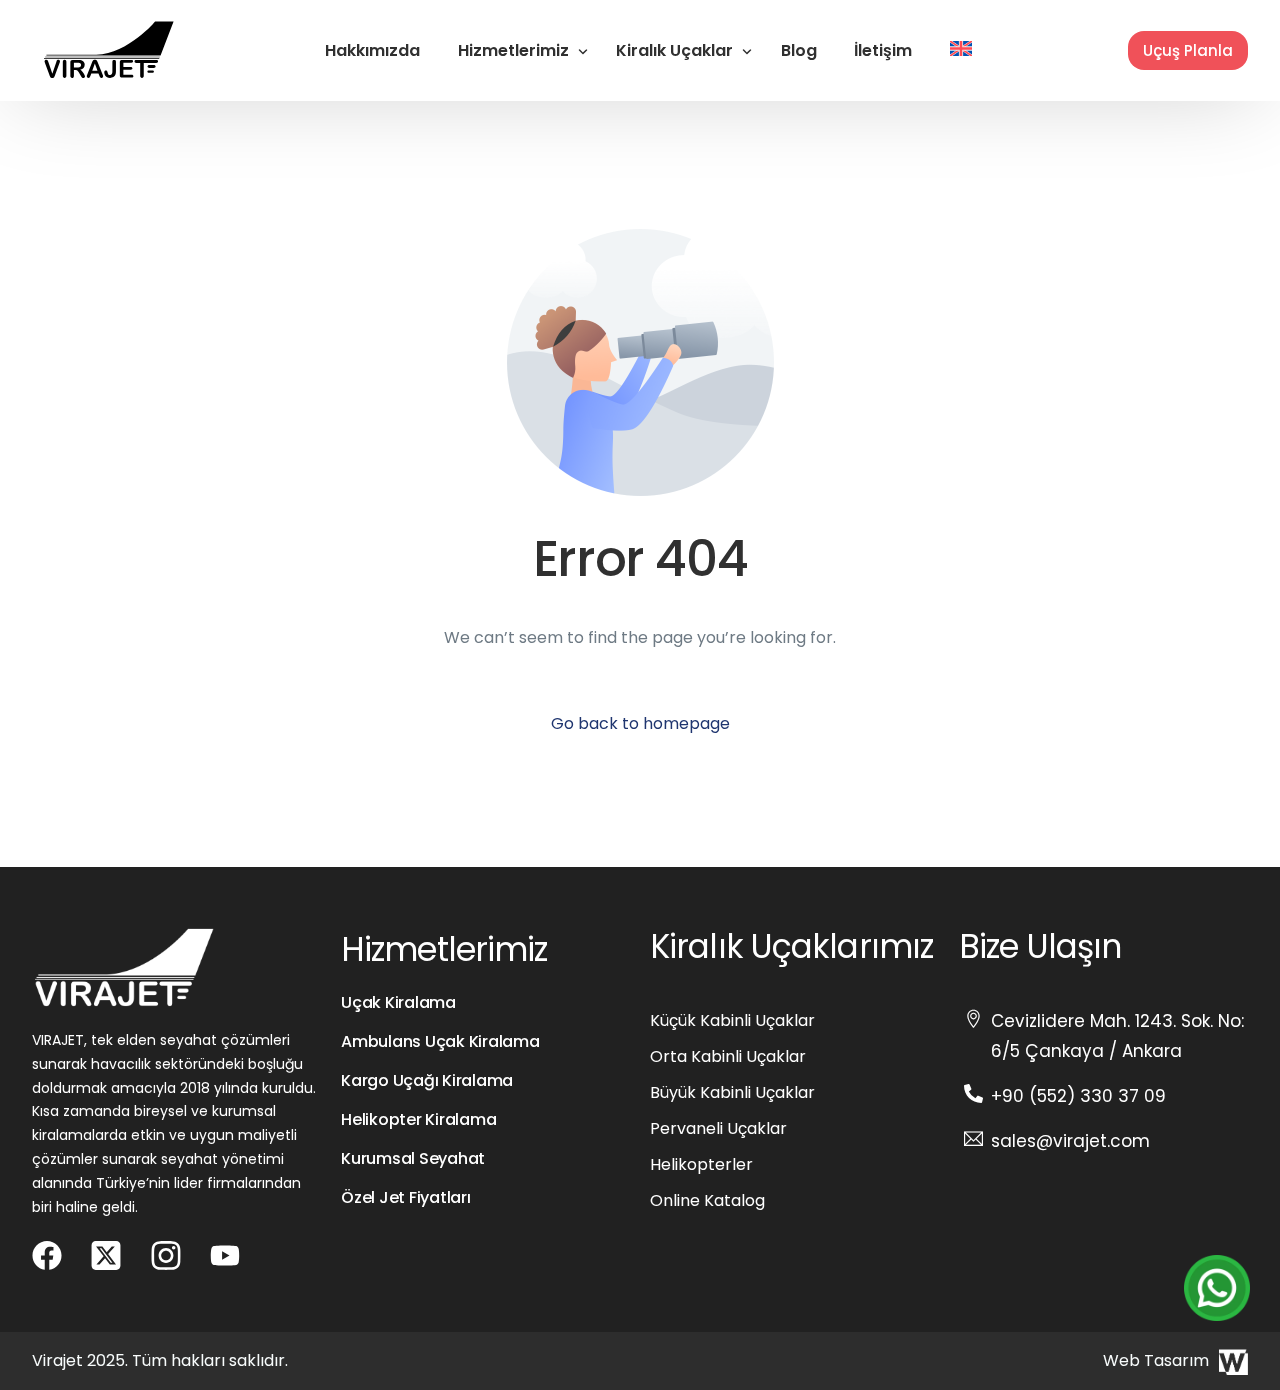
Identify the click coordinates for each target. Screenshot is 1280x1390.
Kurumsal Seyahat (413, 1158)
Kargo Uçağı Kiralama (427, 1080)
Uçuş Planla (1188, 50)
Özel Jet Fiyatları (406, 1197)
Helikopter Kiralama (418, 1119)
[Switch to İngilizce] (961, 50)
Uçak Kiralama (398, 1002)
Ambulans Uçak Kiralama (440, 1041)
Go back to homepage (640, 723)
